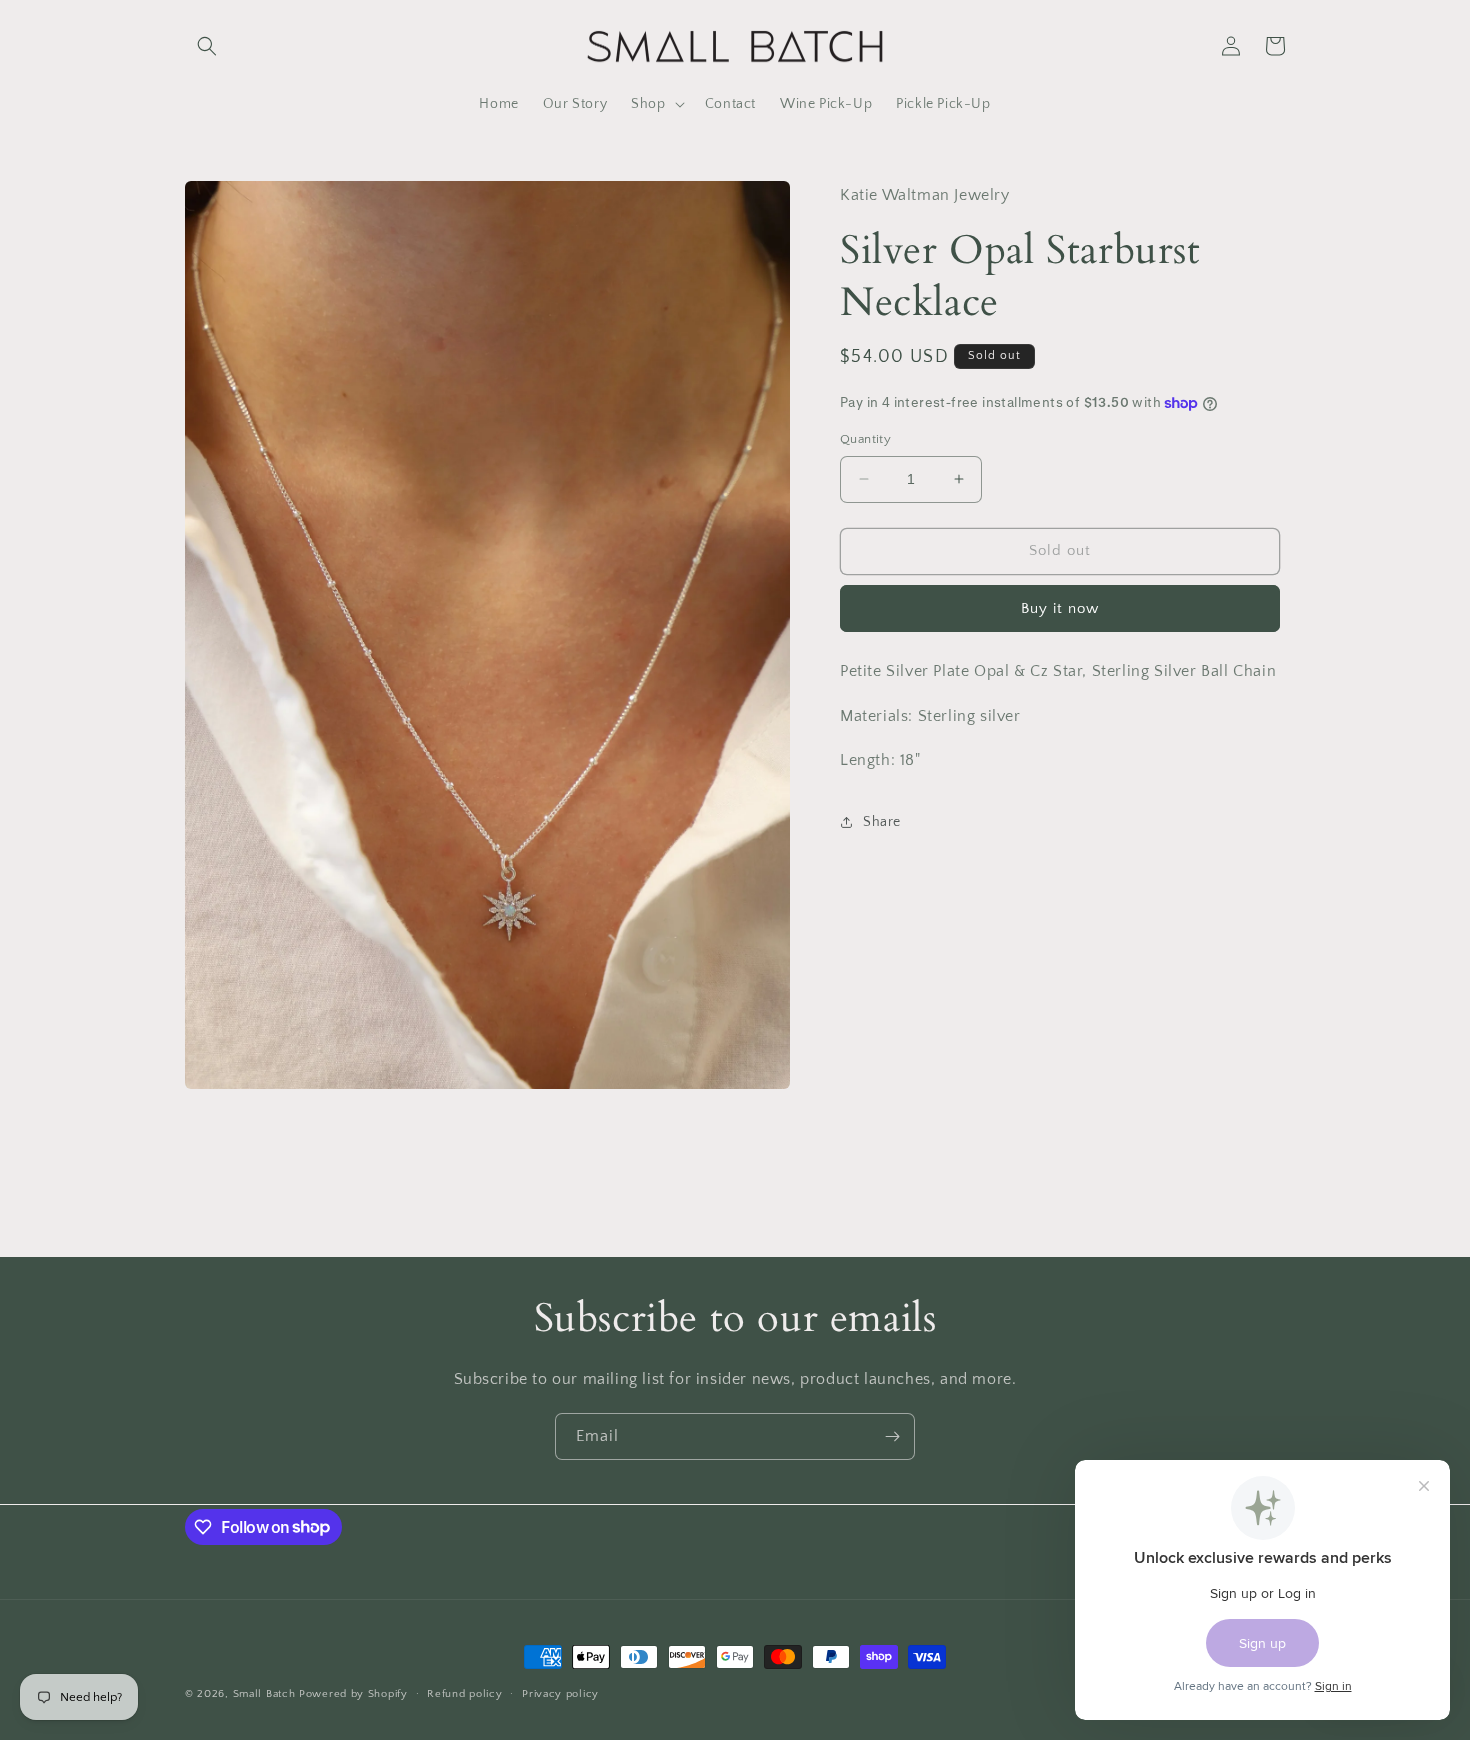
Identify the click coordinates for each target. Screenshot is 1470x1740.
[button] (207, 46)
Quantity (865, 439)
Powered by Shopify (353, 1694)
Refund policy (464, 1693)
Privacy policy (560, 1693)
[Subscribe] (892, 1436)
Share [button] (882, 821)
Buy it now (1060, 608)
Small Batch (264, 1694)
